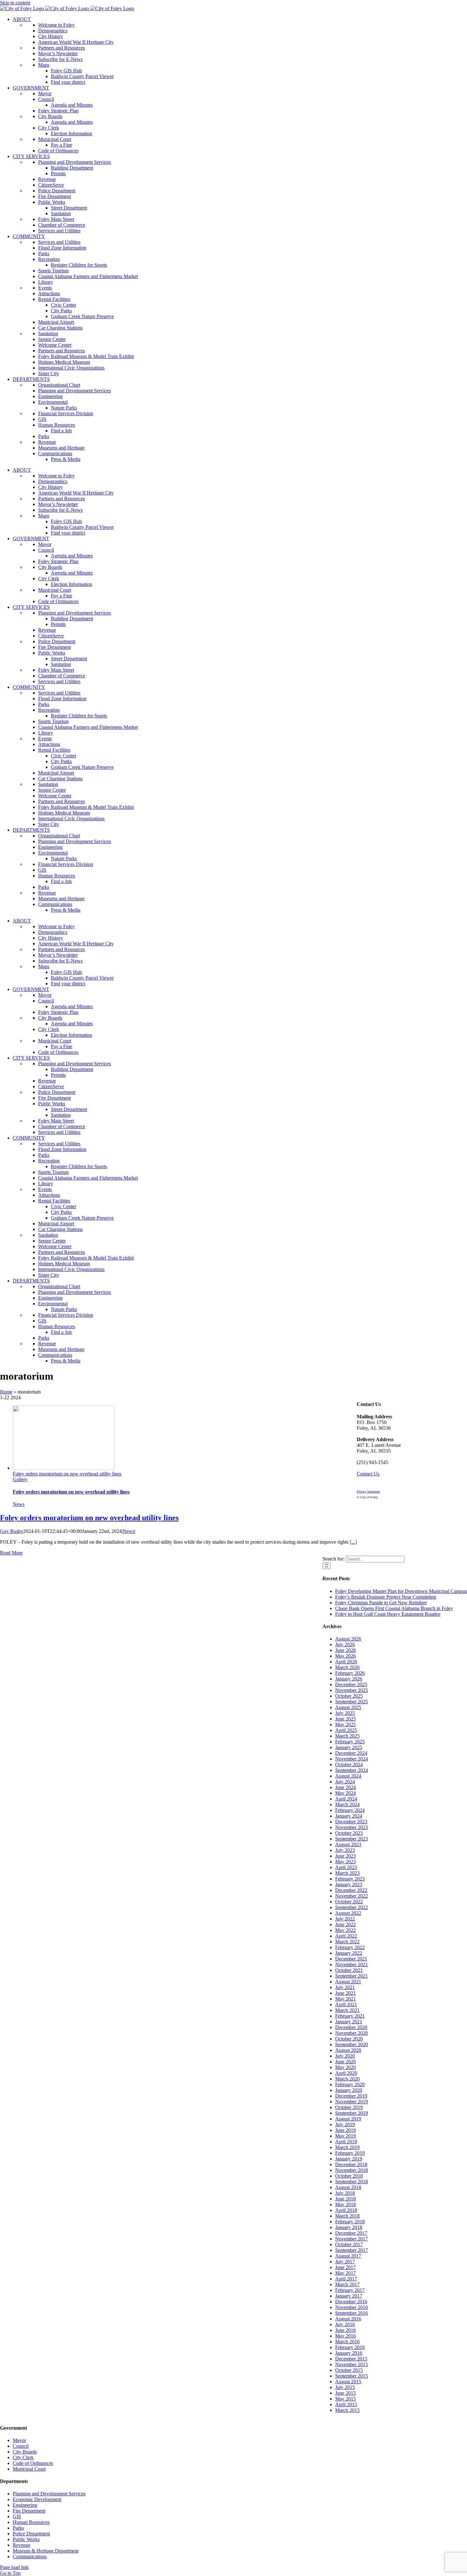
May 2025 (345, 1724)
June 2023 (345, 1856)
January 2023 (349, 1884)
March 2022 (347, 1942)
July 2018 (345, 2193)
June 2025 (345, 1719)
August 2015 (348, 2382)
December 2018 (351, 2164)
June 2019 (345, 2130)
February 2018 (350, 2222)
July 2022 (345, 1919)
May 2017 (345, 2273)
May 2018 (345, 2204)
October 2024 (349, 1764)
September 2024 (352, 1770)
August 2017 (348, 2256)
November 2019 (352, 2102)
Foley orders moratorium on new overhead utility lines (67, 1474)
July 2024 (345, 1782)
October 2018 (349, 2176)
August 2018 (348, 2187)
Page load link (14, 2567)
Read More (11, 1553)
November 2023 (352, 1827)
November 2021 (352, 1964)
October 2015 (349, 2370)
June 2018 (345, 2199)
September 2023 (352, 1839)
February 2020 (350, 2084)
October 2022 (349, 1902)
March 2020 (347, 2079)
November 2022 (352, 1896)
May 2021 (345, 1999)
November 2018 (352, 2170)
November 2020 (352, 2033)
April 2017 (346, 2279)
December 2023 (351, 1822)
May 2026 (345, 1656)
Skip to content (15, 3)
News (19, 1504)
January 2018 (349, 2227)
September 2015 (352, 2376)
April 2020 (346, 2073)
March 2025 (347, 1736)
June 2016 (345, 2330)
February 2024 (350, 1810)
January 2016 (349, 2353)
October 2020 (349, 2039)
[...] (353, 1542)
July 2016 (345, 2324)
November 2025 (352, 1690)
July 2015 (345, 2387)
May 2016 (345, 2336)
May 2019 (345, 2136)
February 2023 (350, 1879)
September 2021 (352, 1976)
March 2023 (347, 1873)
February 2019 (350, 2153)
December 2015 (351, 2359)
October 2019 (349, 2107)
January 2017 (349, 2296)
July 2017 (345, 2262)
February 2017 (350, 2290)
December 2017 (351, 2233)
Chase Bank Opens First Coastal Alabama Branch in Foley (394, 1608)
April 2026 (346, 1662)
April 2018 (346, 2210)
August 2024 (348, 1776)
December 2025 (351, 1684)
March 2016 (347, 2342)
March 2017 (347, 2284)
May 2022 (345, 1930)
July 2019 (345, 2124)
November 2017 (352, 2239)
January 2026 (349, 1679)
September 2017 (352, 2250)
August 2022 (348, 1913)
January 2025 (349, 1747)
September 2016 (352, 2313)
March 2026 (347, 1667)
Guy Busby (12, 1531)
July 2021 (345, 1987)
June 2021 (345, 1993)
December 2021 (351, 1959)
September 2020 (352, 2044)
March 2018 (347, 2216)
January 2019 (349, 2159)
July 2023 (345, 1850)
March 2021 (347, 2010)
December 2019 (351, 2096)
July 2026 (345, 1644)
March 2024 (347, 1804)
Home (6, 1392)
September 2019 (352, 2113)
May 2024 (345, 1793)
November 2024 (352, 1759)
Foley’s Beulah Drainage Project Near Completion (386, 1597)
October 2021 (349, 1970)
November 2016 (352, 2307)
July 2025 (345, 1713)
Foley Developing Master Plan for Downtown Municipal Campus (401, 1591)
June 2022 (345, 1924)
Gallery (20, 1479)
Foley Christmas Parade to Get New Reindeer (381, 1603)
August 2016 (348, 2319)
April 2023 (346, 1867)
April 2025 (346, 1730)
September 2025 (352, 1702)
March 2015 (347, 2410)
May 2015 (345, 2399)
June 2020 (345, 2062)
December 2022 (351, 1890)
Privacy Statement (368, 1491)
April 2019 (346, 2142)
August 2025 (348, 1707)
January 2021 (349, 2022)
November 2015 (352, 2364)
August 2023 (348, 1844)
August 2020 (348, 2050)
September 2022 (352, 1907)
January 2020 (349, 2090)
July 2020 (345, 2056)
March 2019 (347, 2147)
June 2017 (345, 2267)
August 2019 (348, 2119)
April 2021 (346, 2004)
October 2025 (349, 1696)
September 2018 (352, 2182)
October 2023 (349, 1833)
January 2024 (349, 1816)
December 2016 (351, 2302)
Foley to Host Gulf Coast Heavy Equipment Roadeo (388, 1614)
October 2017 (349, 2244)
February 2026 (350, 1673)
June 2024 (345, 1787)
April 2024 (346, 1799)
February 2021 (350, 2016)
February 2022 (350, 1947)
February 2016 (350, 2347)
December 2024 (351, 1753)
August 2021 (348, 1982)
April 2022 (346, 1936)
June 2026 (345, 1650)
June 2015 (345, 2393)
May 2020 (345, 2067)
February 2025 (350, 1742)
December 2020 (351, 2027)
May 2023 (345, 1862)
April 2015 (346, 2404)
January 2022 (349, 1953)
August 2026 (348, 1639)
